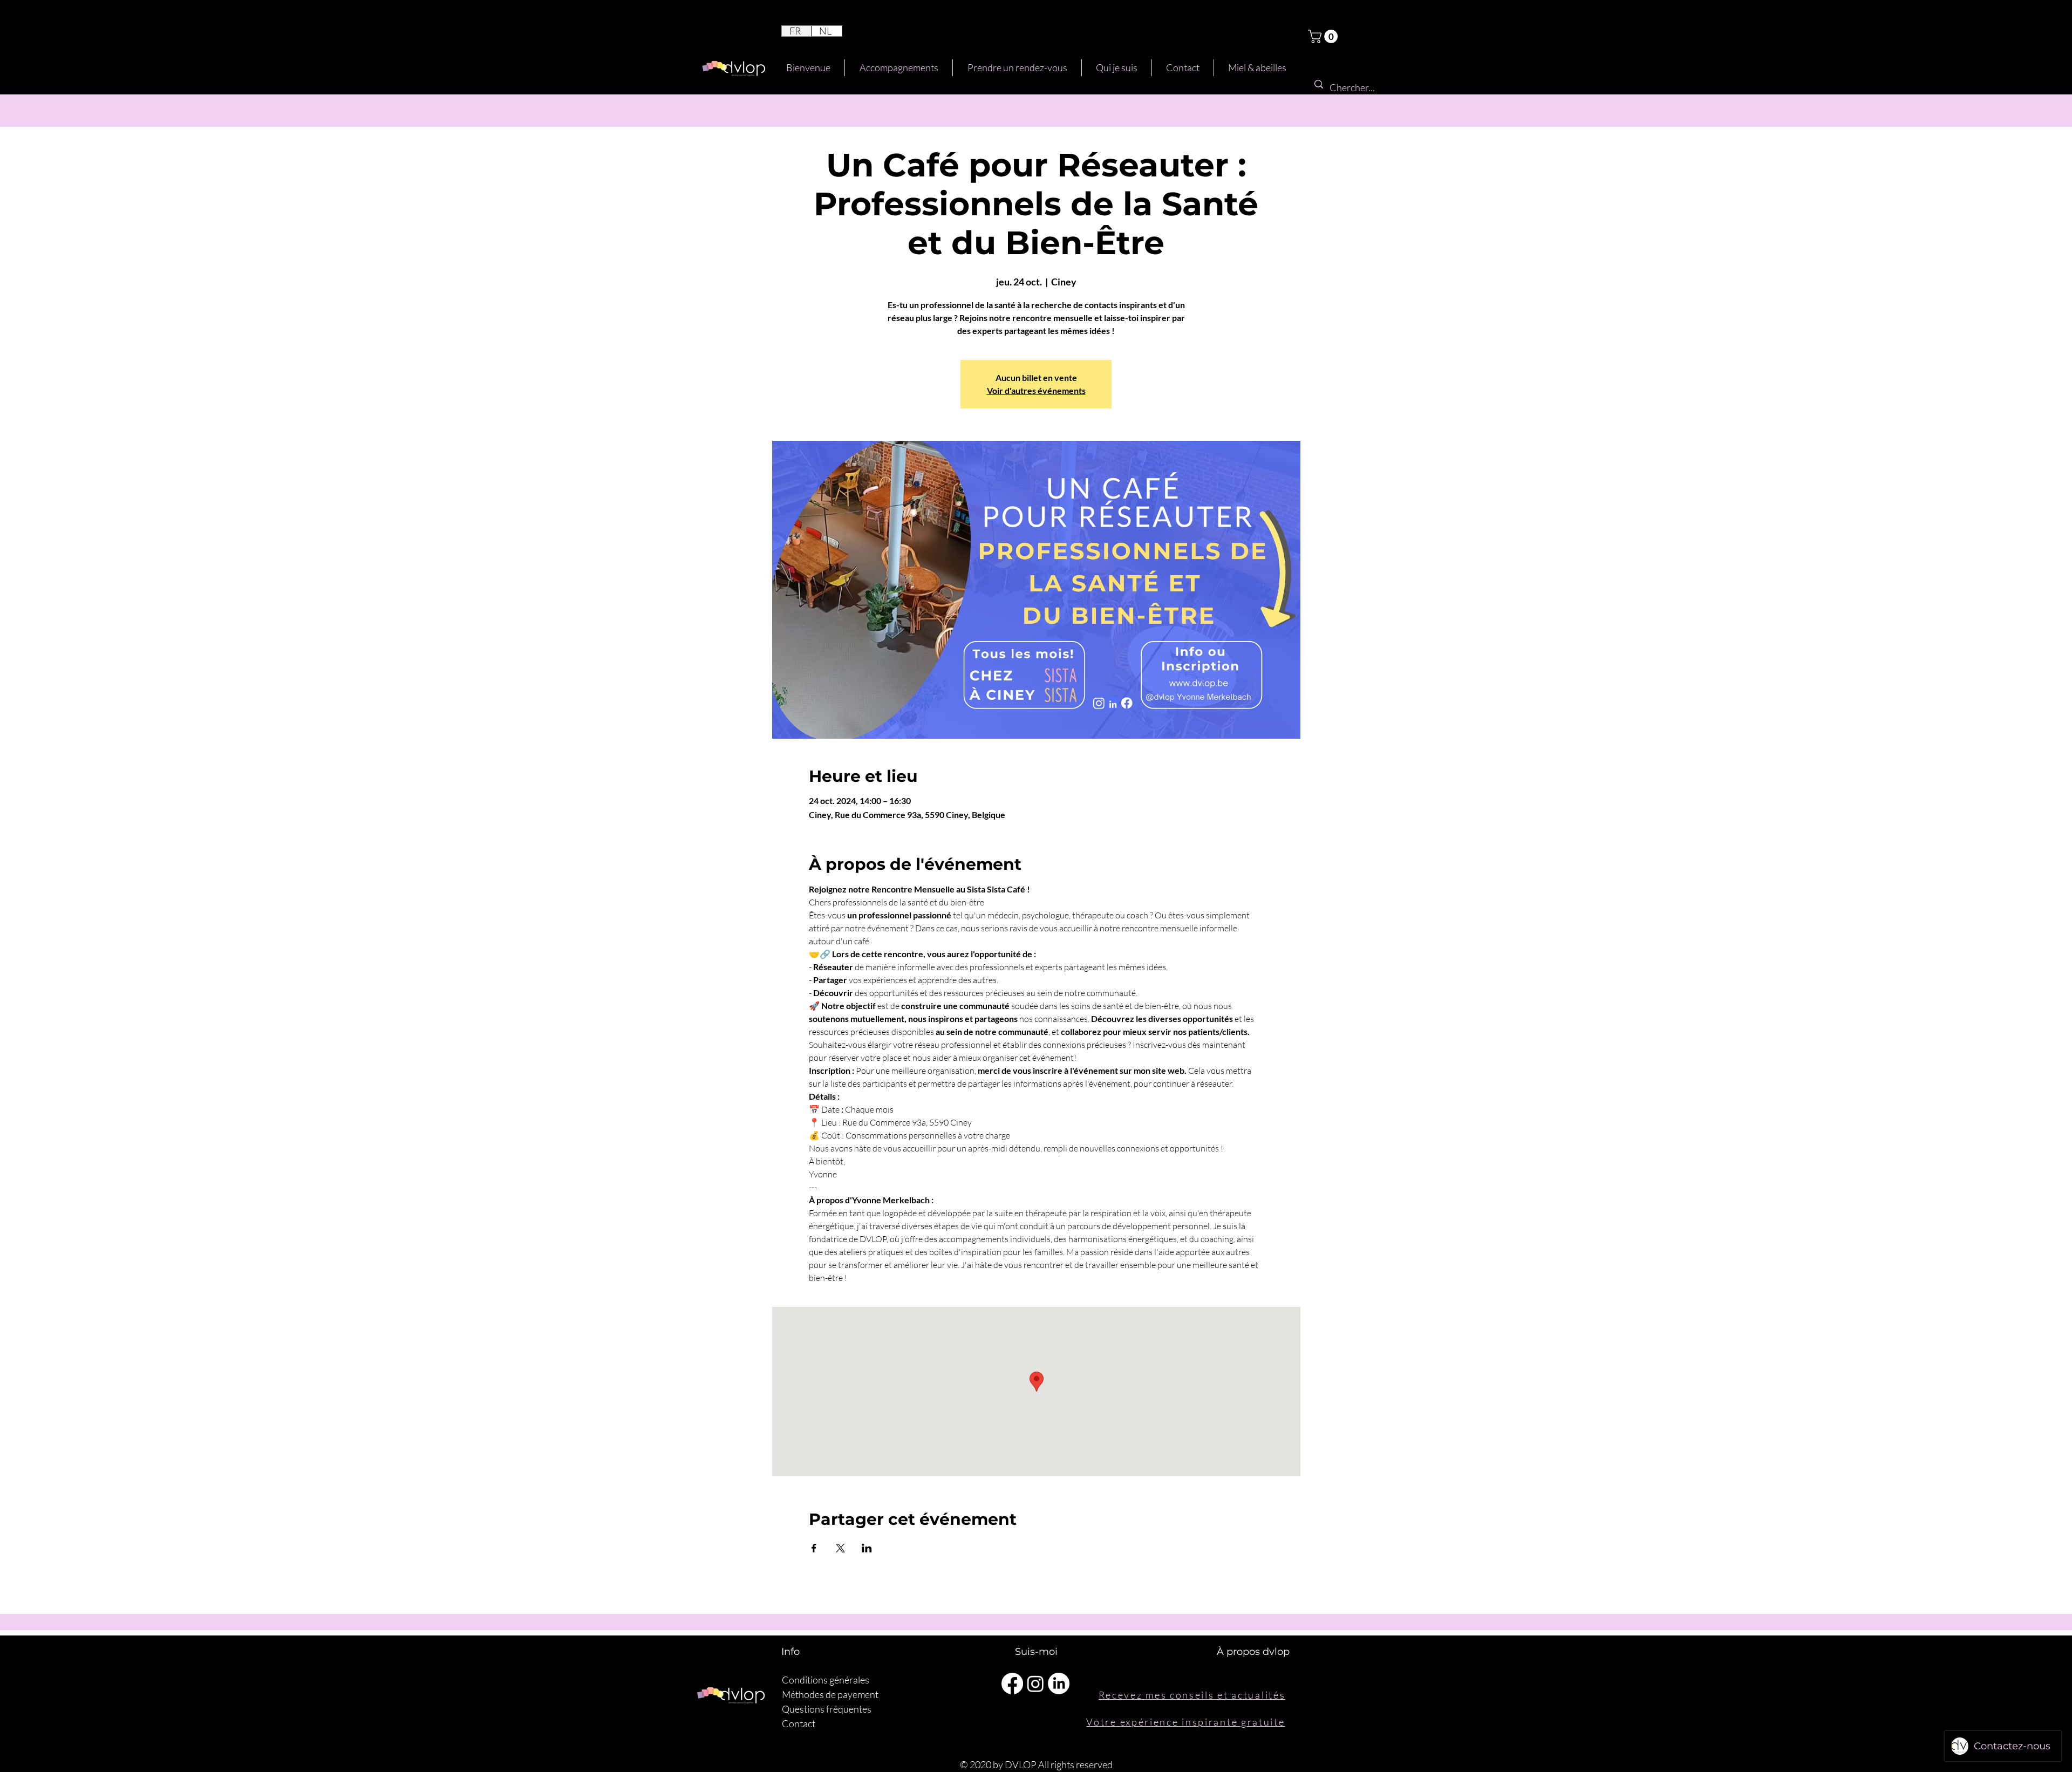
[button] (1324, 36)
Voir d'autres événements (1036, 390)
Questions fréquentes (827, 1709)
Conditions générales (826, 1680)
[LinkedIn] (1059, 1684)
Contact (799, 1723)
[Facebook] (1012, 1684)
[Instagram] (1035, 1684)
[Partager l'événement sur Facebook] (814, 1548)
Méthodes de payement (830, 1694)
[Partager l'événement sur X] (840, 1548)
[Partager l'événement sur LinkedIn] (867, 1548)
